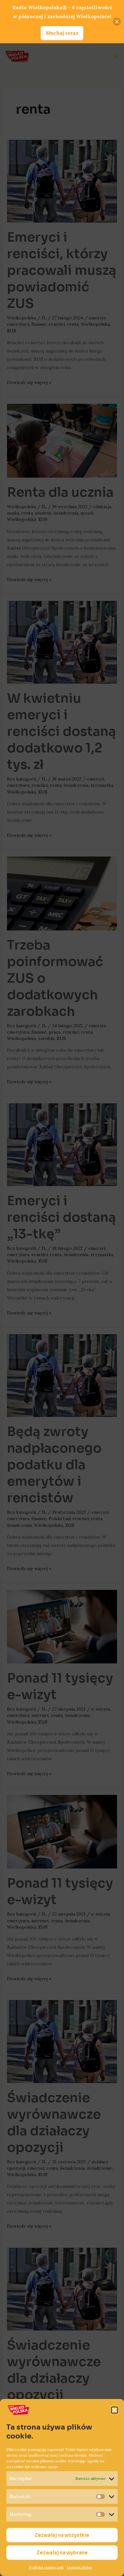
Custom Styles (79, 2567)
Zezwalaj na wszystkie (62, 2535)
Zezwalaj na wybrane (62, 2553)
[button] (114, 2410)
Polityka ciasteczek (46, 2567)
